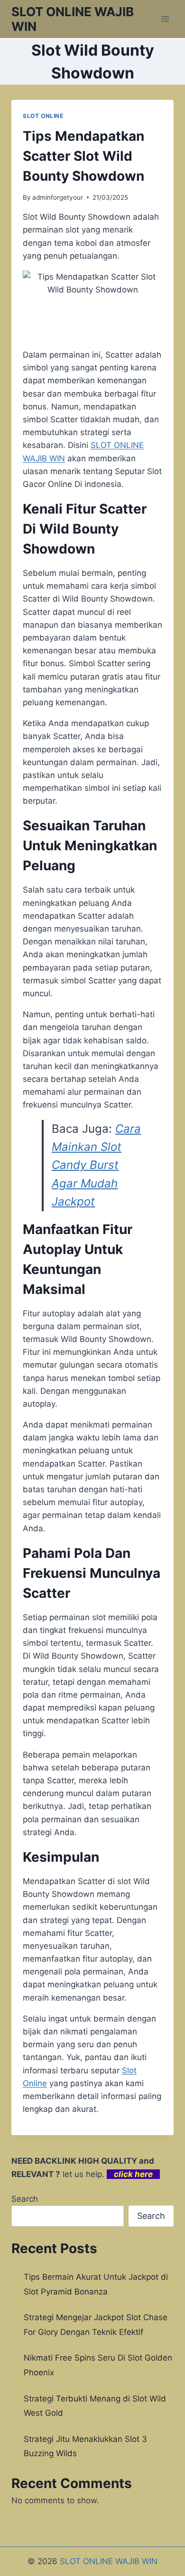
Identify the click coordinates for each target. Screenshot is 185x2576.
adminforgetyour (58, 197)
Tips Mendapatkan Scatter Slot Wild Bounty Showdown (83, 156)
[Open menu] (165, 19)
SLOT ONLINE (43, 116)
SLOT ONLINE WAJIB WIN (109, 2561)
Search (25, 2199)
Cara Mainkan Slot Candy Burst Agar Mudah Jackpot (96, 1165)
